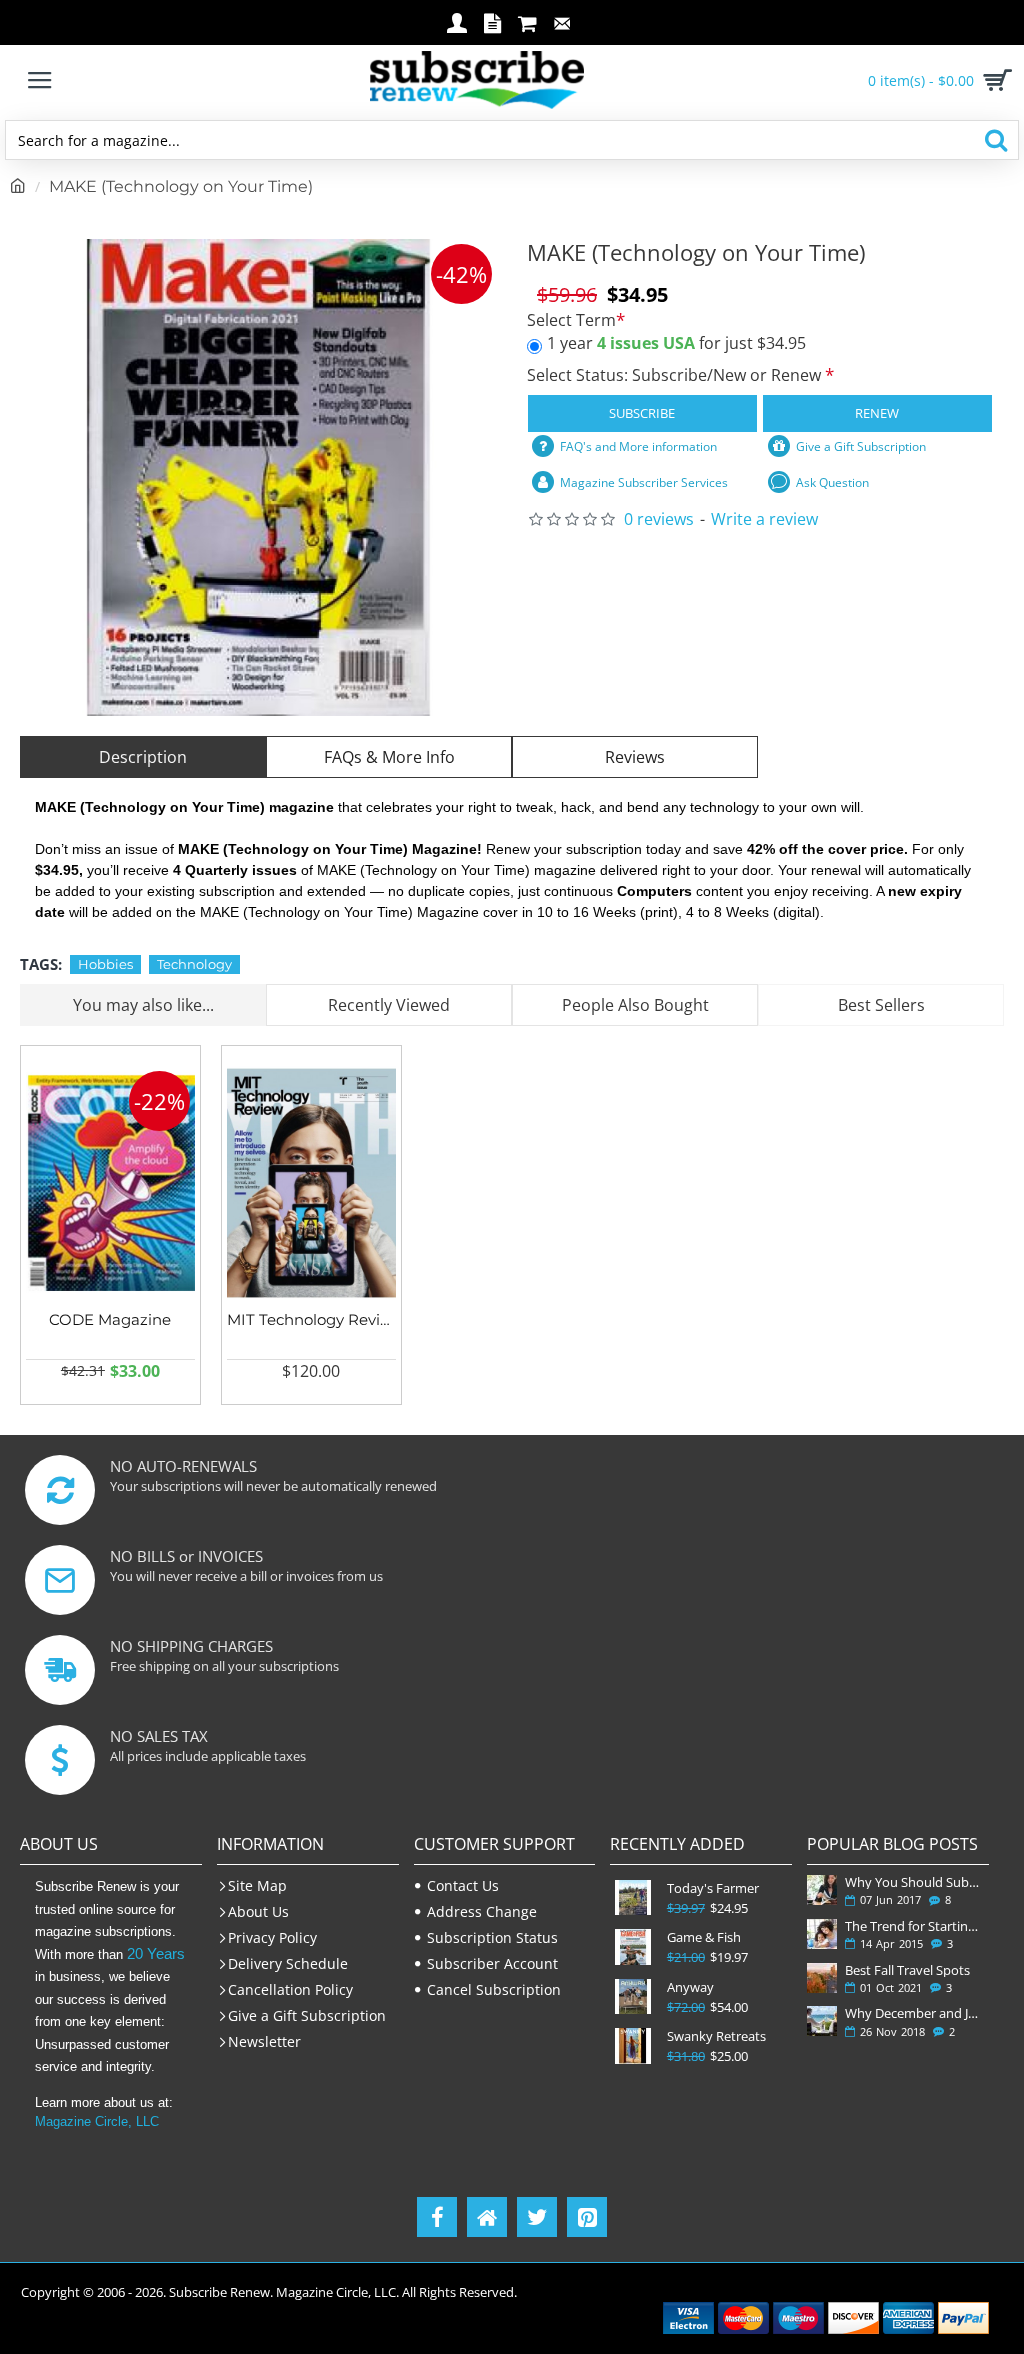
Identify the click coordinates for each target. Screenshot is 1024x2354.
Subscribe (642, 413)
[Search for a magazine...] (995, 140)
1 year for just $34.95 (676, 343)
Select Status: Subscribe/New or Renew (676, 375)
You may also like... (143, 1005)
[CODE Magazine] (110, 1183)
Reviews (635, 757)
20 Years (156, 1953)
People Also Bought (635, 1005)
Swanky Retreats (716, 2036)
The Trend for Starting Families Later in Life (913, 1926)
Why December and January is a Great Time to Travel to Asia (913, 2013)
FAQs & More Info (389, 757)
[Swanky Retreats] (632, 2045)
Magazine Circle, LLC (97, 2121)
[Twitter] (537, 2217)
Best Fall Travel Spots (907, 1970)
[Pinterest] (587, 2217)
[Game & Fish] (632, 1946)
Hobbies (105, 964)
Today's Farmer (713, 1888)
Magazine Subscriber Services (644, 482)
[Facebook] (437, 2217)
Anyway (690, 1987)
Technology (194, 964)
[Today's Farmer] (632, 1897)
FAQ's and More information (638, 446)
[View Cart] (994, 80)
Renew (877, 413)
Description (143, 757)
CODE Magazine (110, 1319)
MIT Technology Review (311, 1319)
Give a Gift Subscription (861, 446)
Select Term (571, 320)
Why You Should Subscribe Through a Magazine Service (913, 1882)
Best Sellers (881, 1005)
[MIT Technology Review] (311, 1183)
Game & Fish (704, 1937)
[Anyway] (632, 1996)
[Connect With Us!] (487, 2217)
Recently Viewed (389, 1005)
